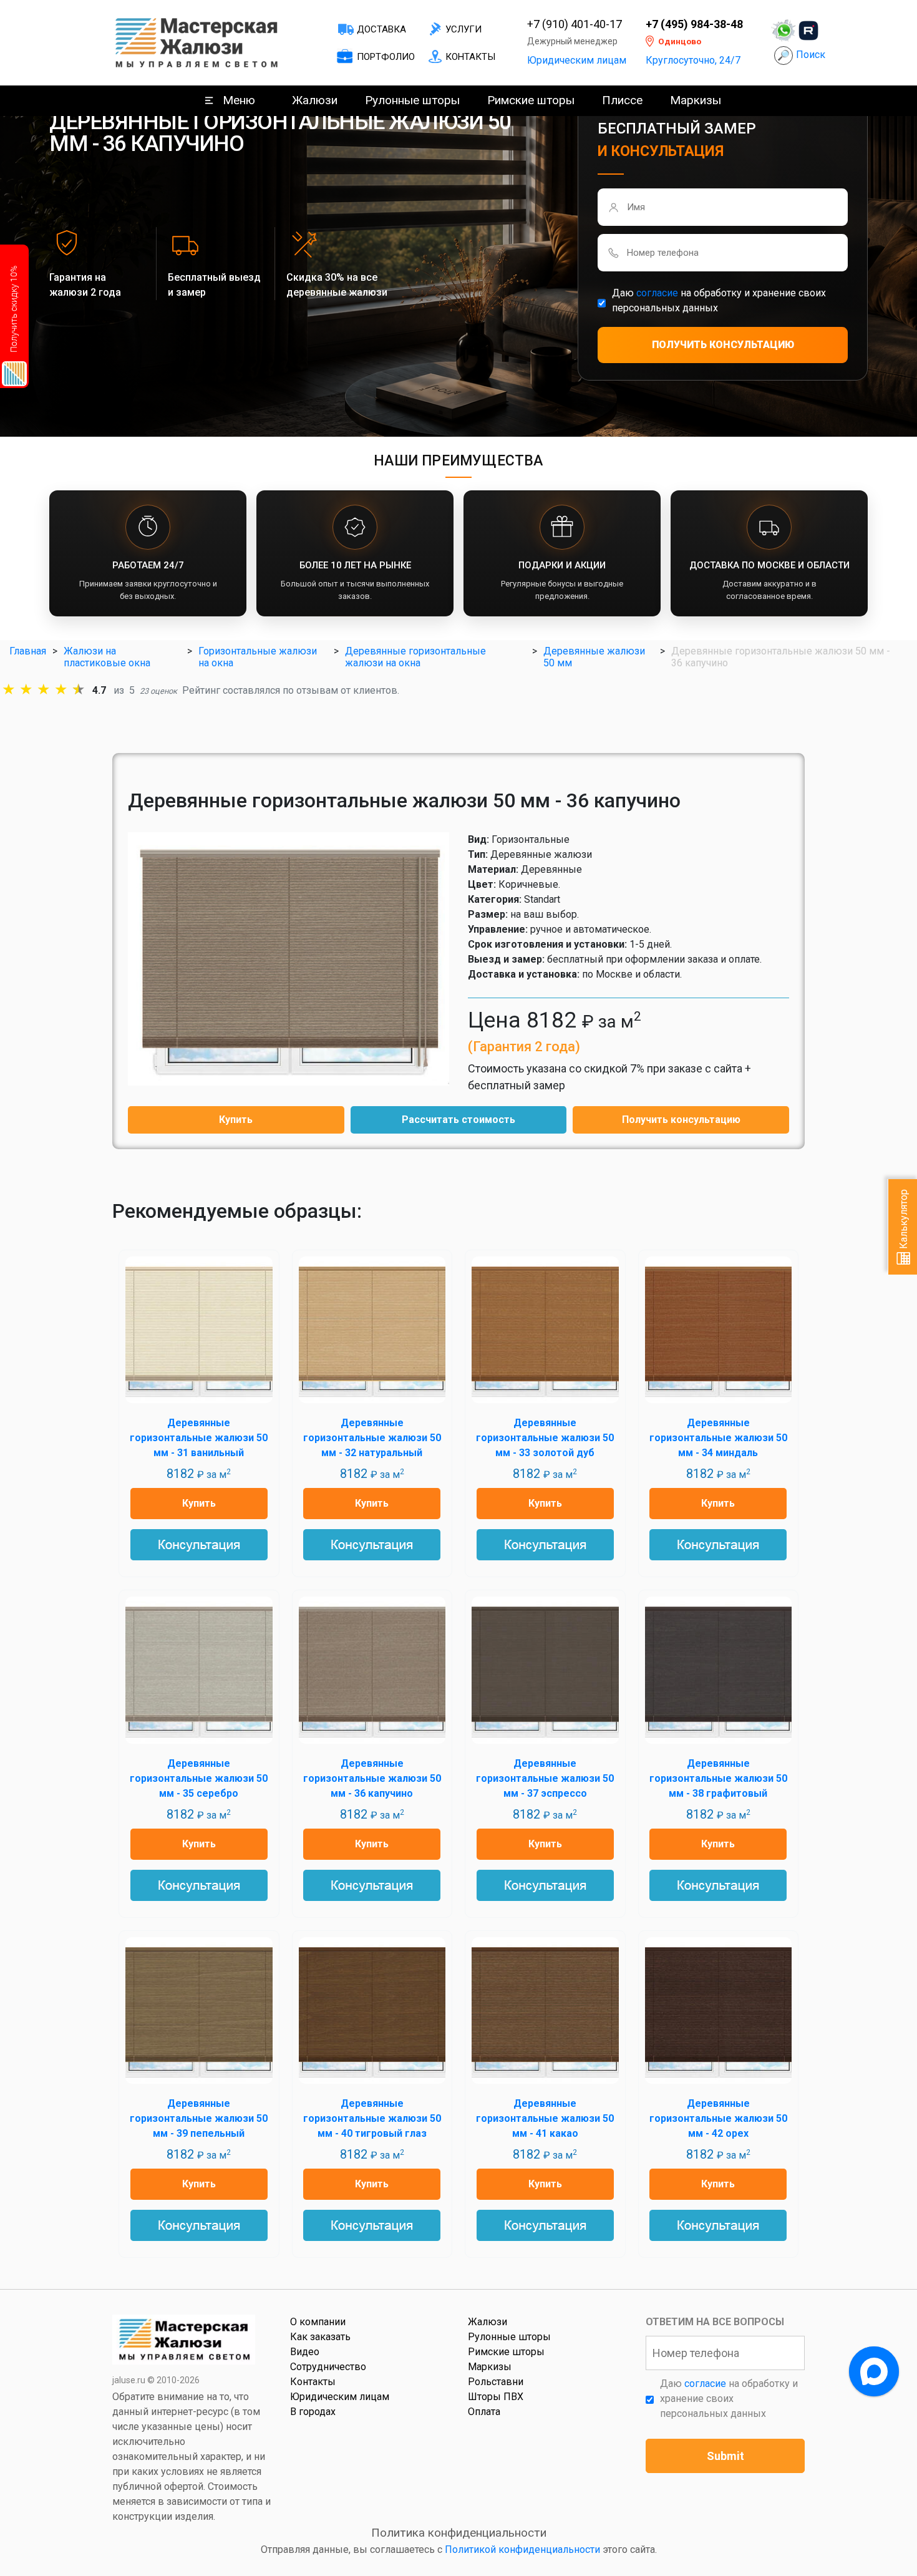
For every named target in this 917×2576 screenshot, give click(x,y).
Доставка (381, 29)
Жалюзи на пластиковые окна (107, 657)
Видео (305, 2352)
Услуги (463, 29)
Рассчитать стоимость (458, 1120)
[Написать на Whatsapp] (784, 31)
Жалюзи (315, 100)
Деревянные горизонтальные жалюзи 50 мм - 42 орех (718, 2118)
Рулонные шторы (412, 100)
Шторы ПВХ (496, 2397)
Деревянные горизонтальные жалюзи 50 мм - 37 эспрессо (545, 1778)
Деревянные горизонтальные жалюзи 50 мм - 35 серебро (199, 1778)
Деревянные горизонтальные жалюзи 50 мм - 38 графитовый (718, 1778)
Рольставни (496, 2382)
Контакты (470, 57)
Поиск (811, 55)
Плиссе (622, 100)
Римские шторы (531, 100)
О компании (318, 2322)
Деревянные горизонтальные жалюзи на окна (415, 657)
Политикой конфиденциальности (522, 2549)
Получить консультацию (681, 1120)
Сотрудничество (328, 2367)
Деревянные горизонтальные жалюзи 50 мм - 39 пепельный (199, 2118)
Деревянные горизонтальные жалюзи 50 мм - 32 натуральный (372, 1438)
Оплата (484, 2412)
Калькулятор (904, 1220)
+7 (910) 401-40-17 (575, 24)
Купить (236, 1120)
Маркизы (696, 100)
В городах (313, 2412)
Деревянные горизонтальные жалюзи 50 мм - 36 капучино (372, 1778)
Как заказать (320, 2337)
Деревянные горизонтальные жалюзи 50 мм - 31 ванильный (199, 1438)
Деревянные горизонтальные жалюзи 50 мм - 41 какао (545, 2118)
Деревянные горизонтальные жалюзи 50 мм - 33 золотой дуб (545, 1438)
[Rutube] (808, 31)
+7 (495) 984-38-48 (694, 24)
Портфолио (386, 57)
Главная (28, 651)
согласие (657, 293)
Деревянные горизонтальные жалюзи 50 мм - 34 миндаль (718, 1438)
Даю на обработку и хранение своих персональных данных (719, 300)
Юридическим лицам (577, 60)
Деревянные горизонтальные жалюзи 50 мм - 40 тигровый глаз (372, 2118)
